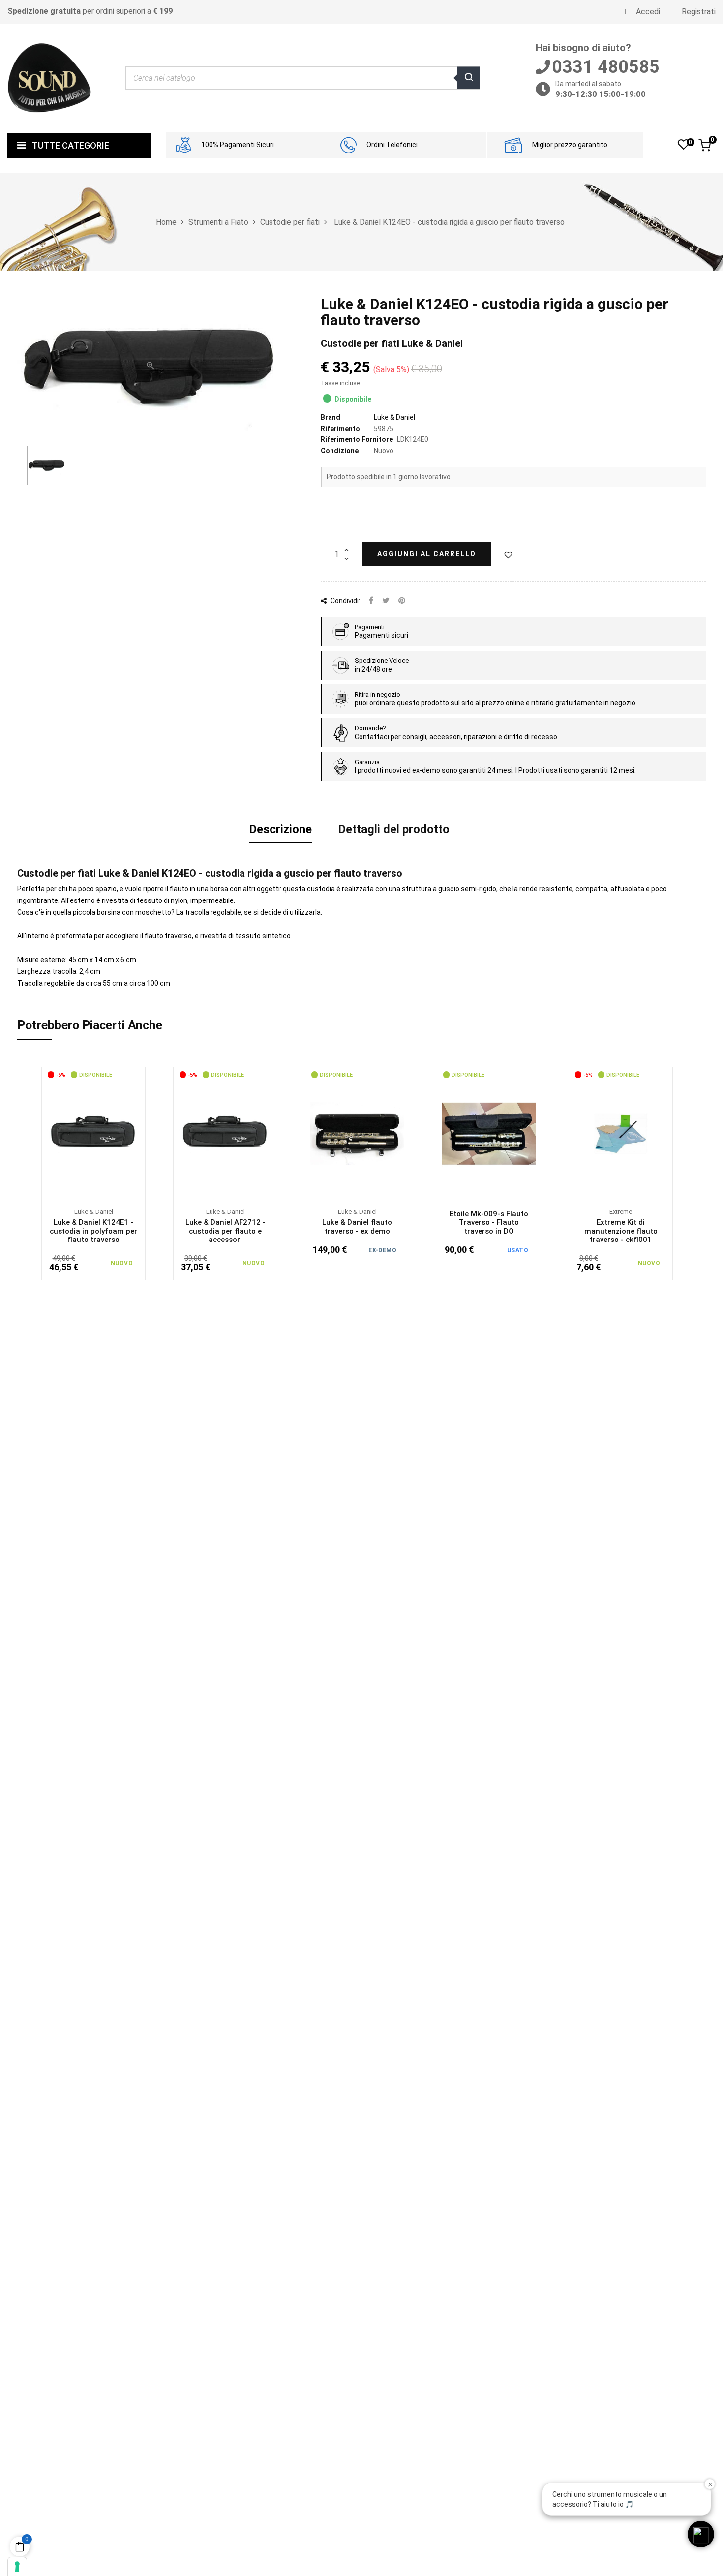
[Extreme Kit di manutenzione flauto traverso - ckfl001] (621, 1134)
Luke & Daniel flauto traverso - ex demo (357, 1227)
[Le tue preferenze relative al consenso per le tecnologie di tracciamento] (17, 2567)
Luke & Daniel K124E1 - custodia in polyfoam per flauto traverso (93, 1231)
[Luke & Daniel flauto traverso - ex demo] (357, 1134)
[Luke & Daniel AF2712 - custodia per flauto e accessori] (225, 1134)
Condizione (340, 451)
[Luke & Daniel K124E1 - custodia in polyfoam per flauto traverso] (93, 1134)
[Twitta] (386, 601)
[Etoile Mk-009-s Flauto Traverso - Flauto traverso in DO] (489, 1134)
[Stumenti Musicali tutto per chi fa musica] (49, 78)
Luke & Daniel (394, 417)
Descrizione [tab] (280, 829)
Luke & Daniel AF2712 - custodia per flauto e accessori (226, 1231)
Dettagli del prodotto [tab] (394, 829)
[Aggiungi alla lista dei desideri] (508, 554)
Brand (331, 417)
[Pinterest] (402, 601)
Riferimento (340, 429)
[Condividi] (371, 601)
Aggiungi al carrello (427, 554)
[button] (701, 2534)
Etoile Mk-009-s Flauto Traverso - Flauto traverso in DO (489, 1223)
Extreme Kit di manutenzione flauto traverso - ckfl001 (621, 1231)
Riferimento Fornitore (357, 439)
